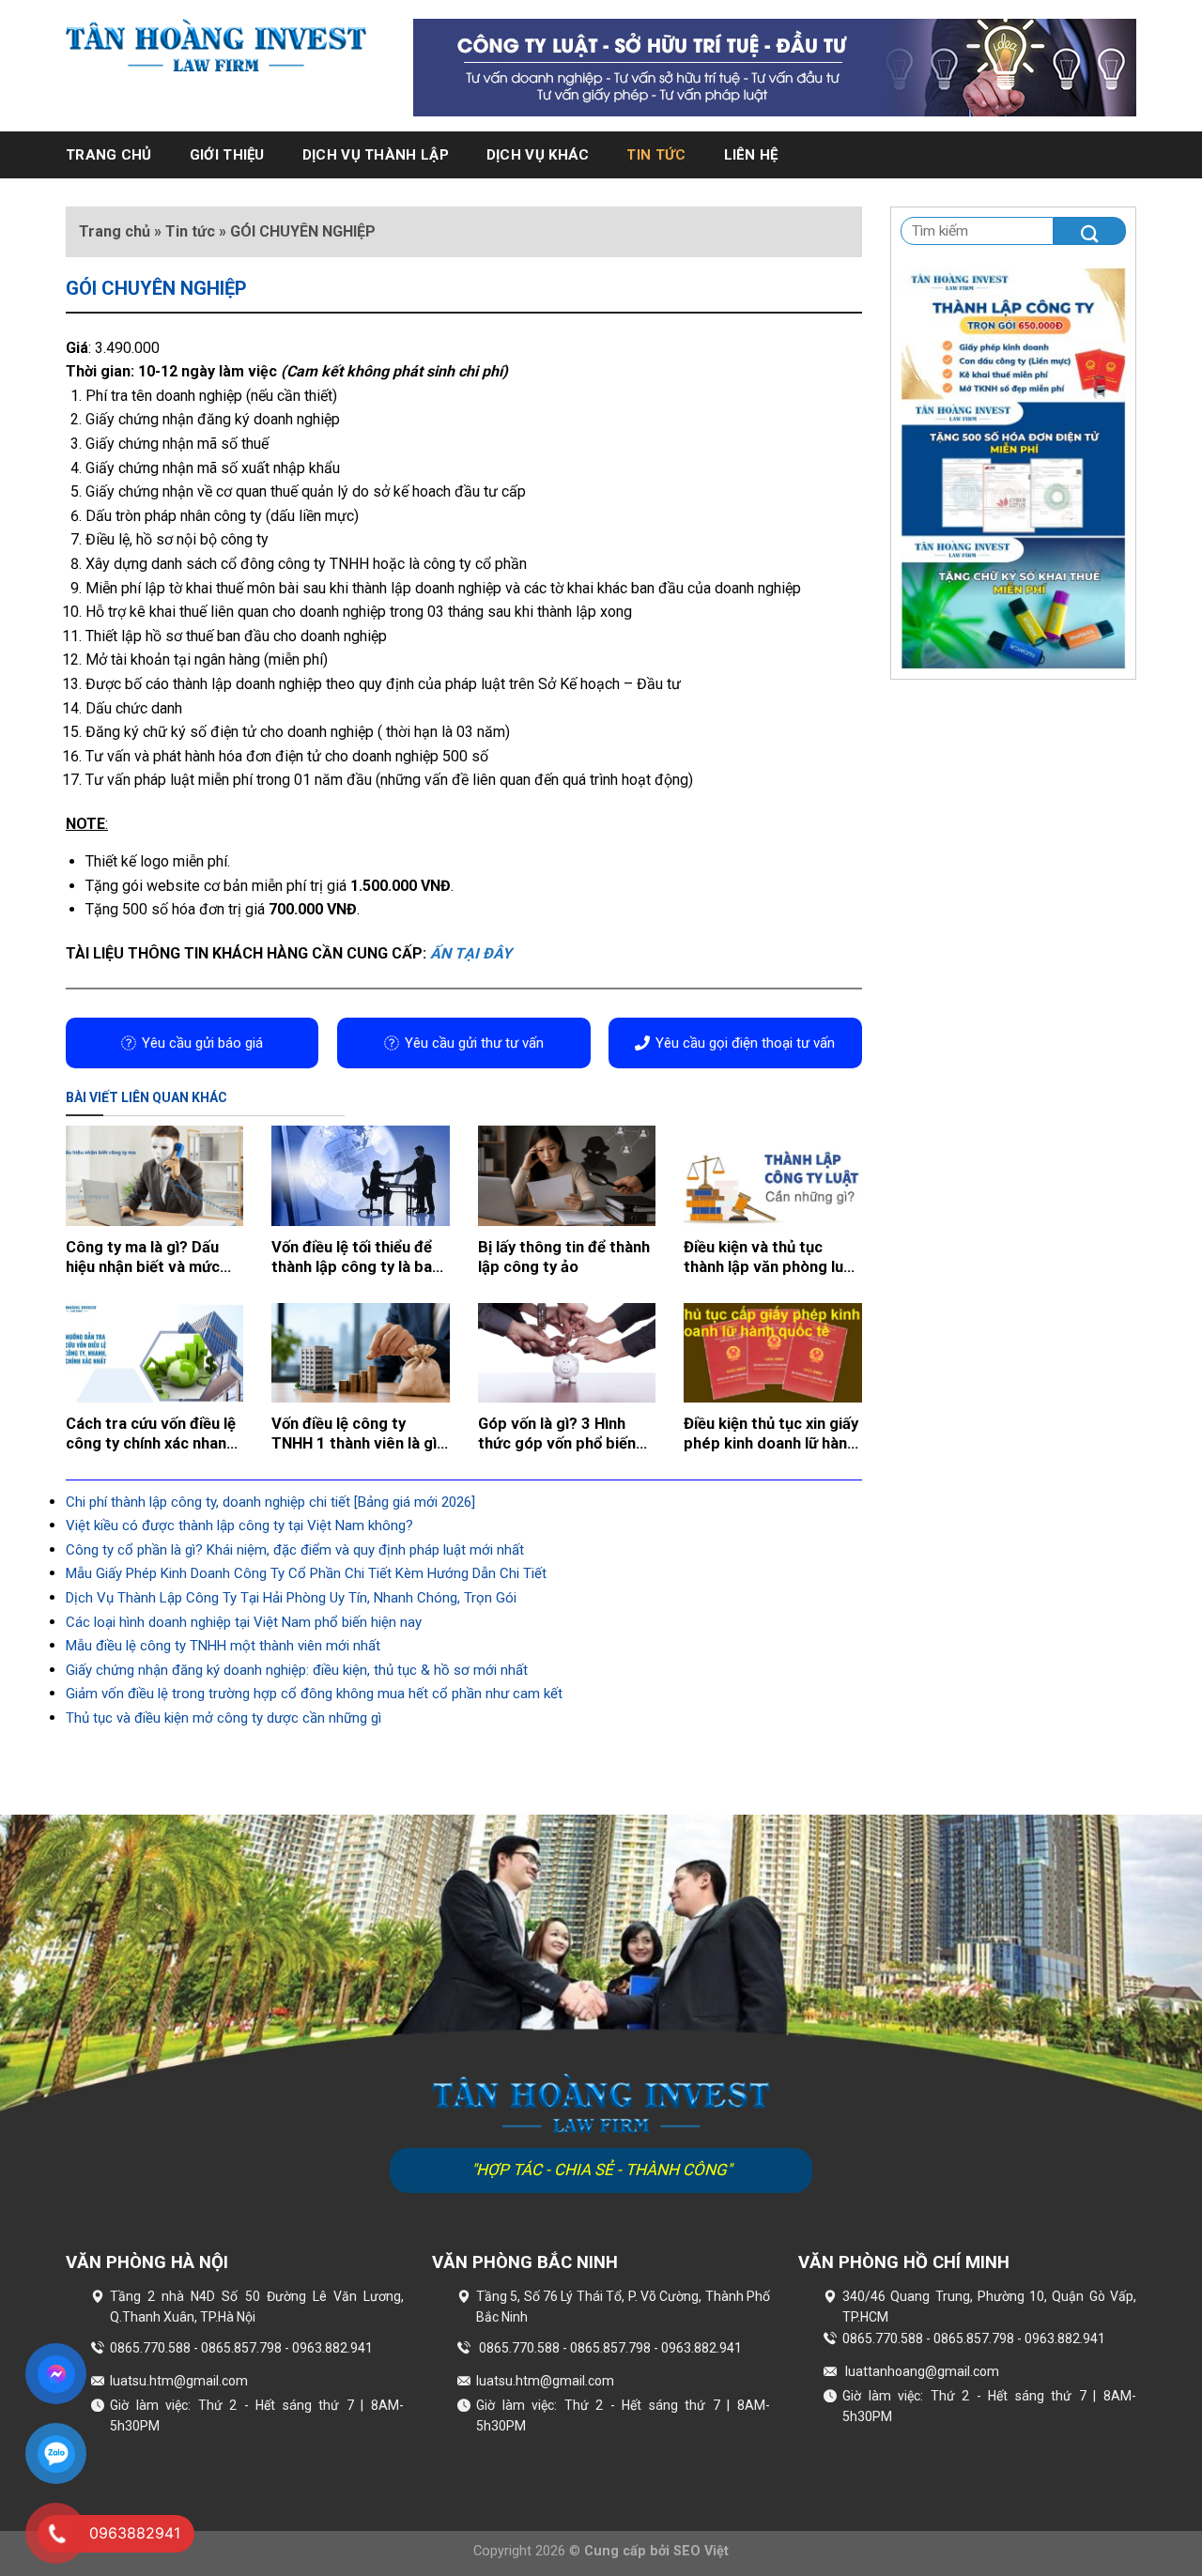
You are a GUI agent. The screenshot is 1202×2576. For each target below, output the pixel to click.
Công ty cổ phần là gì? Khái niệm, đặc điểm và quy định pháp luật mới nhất (295, 1550)
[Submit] (1090, 231)
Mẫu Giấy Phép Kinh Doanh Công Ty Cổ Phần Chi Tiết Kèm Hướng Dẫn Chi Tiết (306, 1573)
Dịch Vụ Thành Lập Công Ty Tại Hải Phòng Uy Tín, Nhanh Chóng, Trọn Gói (291, 1598)
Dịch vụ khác (538, 155)
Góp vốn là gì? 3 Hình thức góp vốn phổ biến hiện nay (557, 1434)
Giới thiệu (227, 155)
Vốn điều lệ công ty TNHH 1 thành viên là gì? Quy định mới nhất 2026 (358, 1434)
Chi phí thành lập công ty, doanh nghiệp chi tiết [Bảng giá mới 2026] (270, 1502)
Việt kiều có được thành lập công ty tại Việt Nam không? (239, 1526)
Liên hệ (751, 155)
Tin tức (656, 155)
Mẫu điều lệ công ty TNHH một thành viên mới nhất (223, 1646)
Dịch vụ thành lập (376, 155)
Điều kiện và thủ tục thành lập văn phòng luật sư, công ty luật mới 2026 (771, 1258)
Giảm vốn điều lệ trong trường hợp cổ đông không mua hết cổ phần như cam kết (314, 1694)
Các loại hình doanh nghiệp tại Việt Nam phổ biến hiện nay (244, 1622)
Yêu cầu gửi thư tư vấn (474, 1043)
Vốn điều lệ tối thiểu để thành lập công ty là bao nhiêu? (356, 1258)
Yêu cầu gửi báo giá (202, 1043)
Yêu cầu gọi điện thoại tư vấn (745, 1043)
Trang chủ (109, 155)
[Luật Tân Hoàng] (216, 45)
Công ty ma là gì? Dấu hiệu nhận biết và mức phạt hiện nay (143, 1258)
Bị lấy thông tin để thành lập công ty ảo (564, 1257)
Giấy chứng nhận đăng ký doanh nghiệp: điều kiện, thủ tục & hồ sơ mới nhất (297, 1670)
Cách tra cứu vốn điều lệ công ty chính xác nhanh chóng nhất (151, 1434)
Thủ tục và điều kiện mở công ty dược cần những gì (223, 1718)
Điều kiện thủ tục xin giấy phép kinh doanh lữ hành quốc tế (771, 1434)
